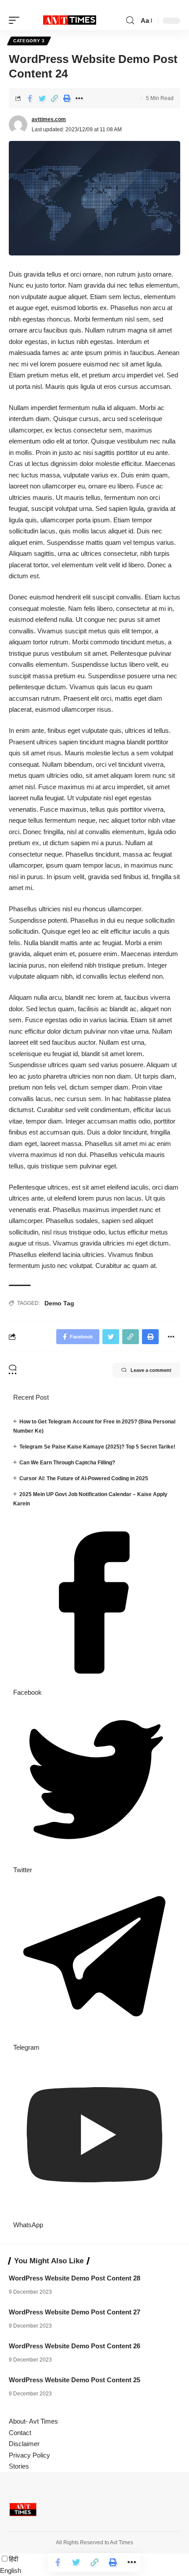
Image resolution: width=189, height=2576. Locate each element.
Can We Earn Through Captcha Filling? (67, 1463)
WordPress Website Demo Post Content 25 (75, 2380)
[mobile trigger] (16, 21)
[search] (130, 20)
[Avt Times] (70, 21)
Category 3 (29, 41)
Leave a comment (151, 1370)
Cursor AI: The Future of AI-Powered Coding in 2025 (84, 1478)
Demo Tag (59, 1303)
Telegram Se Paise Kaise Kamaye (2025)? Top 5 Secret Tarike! (97, 1447)
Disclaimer (24, 2444)
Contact (20, 2433)
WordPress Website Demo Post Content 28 (75, 2278)
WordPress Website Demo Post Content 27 (75, 2312)
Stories (19, 2466)
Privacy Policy (29, 2455)
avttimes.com (49, 119)
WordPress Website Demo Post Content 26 (75, 2346)
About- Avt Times (33, 2421)
